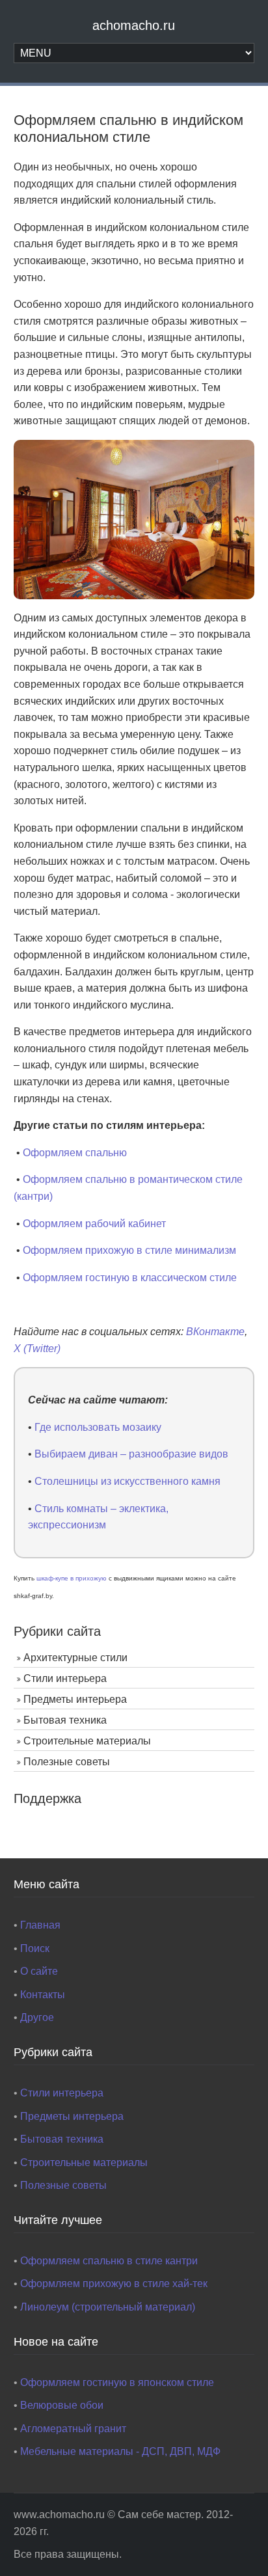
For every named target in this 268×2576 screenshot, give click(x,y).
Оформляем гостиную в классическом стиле (130, 1278)
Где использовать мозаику (98, 1427)
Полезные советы (67, 1762)
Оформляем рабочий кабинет (94, 1224)
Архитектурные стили (75, 1658)
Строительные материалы (87, 1741)
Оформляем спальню (75, 1153)
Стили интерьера (65, 1678)
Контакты (43, 1995)
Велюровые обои (62, 2405)
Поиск (35, 1948)
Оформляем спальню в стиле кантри (109, 2261)
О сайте (39, 1971)
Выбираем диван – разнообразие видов (131, 1454)
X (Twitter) (37, 1349)
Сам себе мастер (159, 2515)
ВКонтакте (215, 1332)
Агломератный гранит (73, 2429)
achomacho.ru (134, 25)
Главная (40, 1925)
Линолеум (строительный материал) (108, 2307)
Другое (37, 2017)
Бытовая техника (65, 1720)
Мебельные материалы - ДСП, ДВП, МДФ (120, 2451)
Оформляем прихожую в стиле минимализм (129, 1250)
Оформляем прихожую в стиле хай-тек (114, 2284)
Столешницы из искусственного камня (127, 1481)
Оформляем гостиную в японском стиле (117, 2382)
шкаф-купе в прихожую (72, 1578)
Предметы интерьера (75, 1699)
